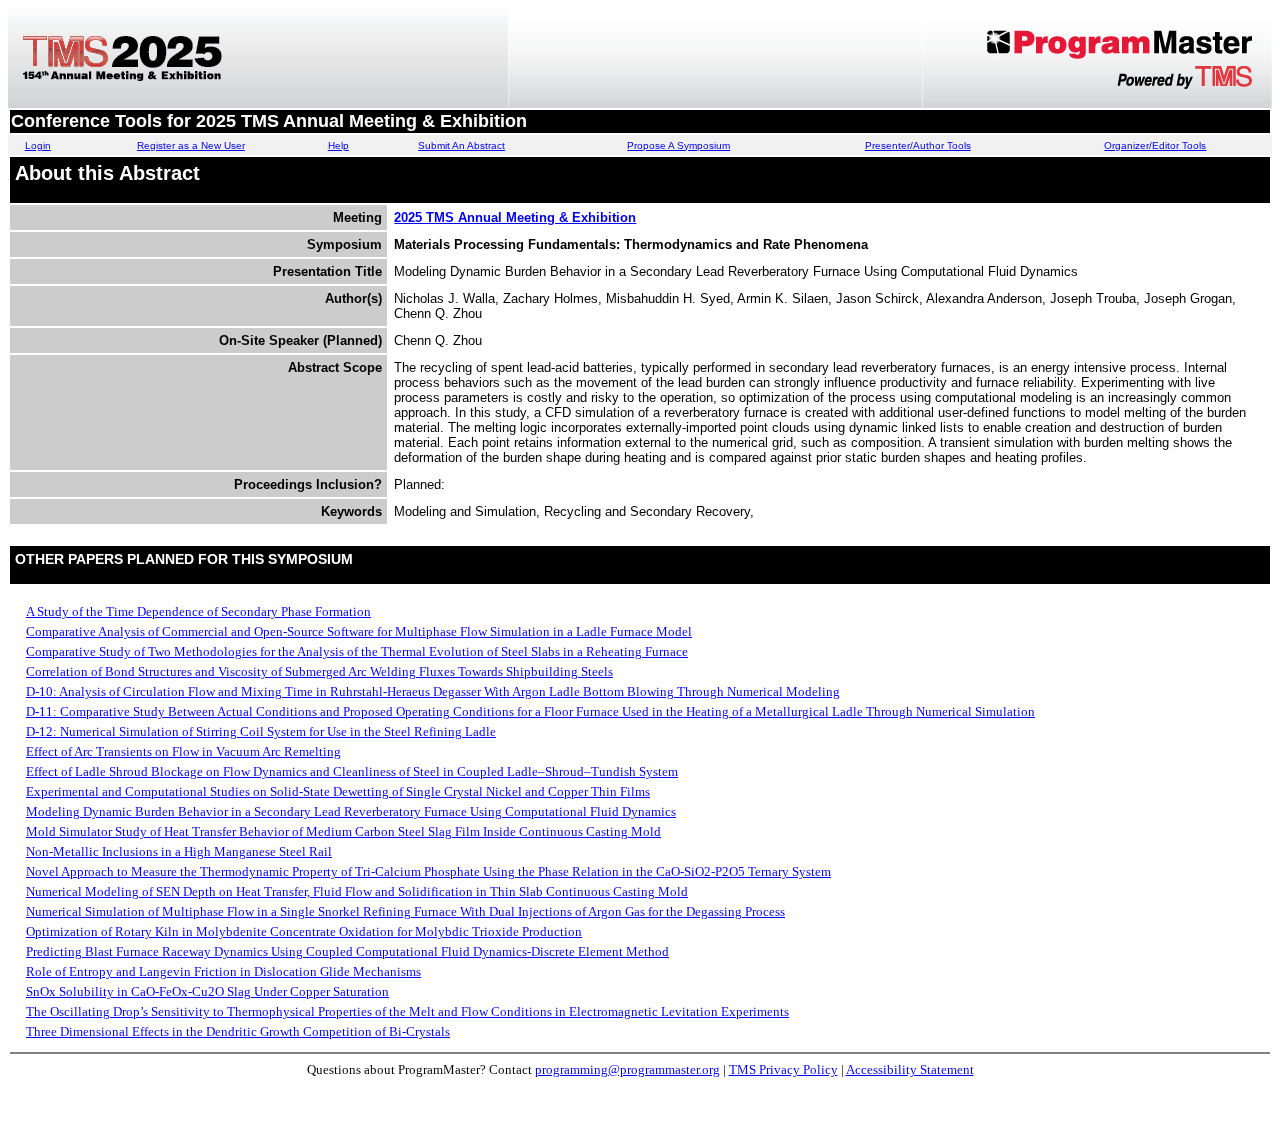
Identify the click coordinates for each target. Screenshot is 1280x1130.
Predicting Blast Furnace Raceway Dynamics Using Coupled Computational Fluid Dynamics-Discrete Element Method (347, 951)
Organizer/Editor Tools (1155, 145)
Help (338, 145)
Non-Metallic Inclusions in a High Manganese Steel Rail (179, 851)
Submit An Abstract (461, 145)
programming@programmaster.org (627, 1069)
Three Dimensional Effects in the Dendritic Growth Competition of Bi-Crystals (238, 1031)
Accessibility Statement (910, 1069)
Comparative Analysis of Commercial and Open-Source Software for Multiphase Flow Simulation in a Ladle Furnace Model (359, 631)
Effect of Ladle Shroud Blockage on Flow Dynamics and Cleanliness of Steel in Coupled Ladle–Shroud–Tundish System (352, 771)
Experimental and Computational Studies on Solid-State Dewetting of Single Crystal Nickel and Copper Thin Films (338, 791)
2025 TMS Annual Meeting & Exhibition (515, 217)
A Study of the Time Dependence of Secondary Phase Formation (198, 611)
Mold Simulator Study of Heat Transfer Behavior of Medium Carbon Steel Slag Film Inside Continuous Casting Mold (343, 831)
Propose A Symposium (678, 145)
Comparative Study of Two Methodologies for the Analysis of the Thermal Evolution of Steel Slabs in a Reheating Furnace (357, 651)
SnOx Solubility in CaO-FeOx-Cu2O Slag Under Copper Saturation (207, 991)
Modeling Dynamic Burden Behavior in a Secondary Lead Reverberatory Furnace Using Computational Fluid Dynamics (351, 811)
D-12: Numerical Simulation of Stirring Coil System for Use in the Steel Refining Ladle (261, 731)
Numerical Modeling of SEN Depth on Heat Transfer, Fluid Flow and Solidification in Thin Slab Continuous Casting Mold (357, 891)
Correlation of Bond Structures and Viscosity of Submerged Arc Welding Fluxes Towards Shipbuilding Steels (319, 671)
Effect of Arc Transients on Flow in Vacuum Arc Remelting (183, 751)
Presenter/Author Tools (918, 145)
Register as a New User (191, 145)
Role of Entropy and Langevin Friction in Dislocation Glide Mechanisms (223, 971)
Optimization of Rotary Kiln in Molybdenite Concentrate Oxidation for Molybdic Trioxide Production (304, 931)
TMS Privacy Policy (783, 1069)
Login (38, 145)
